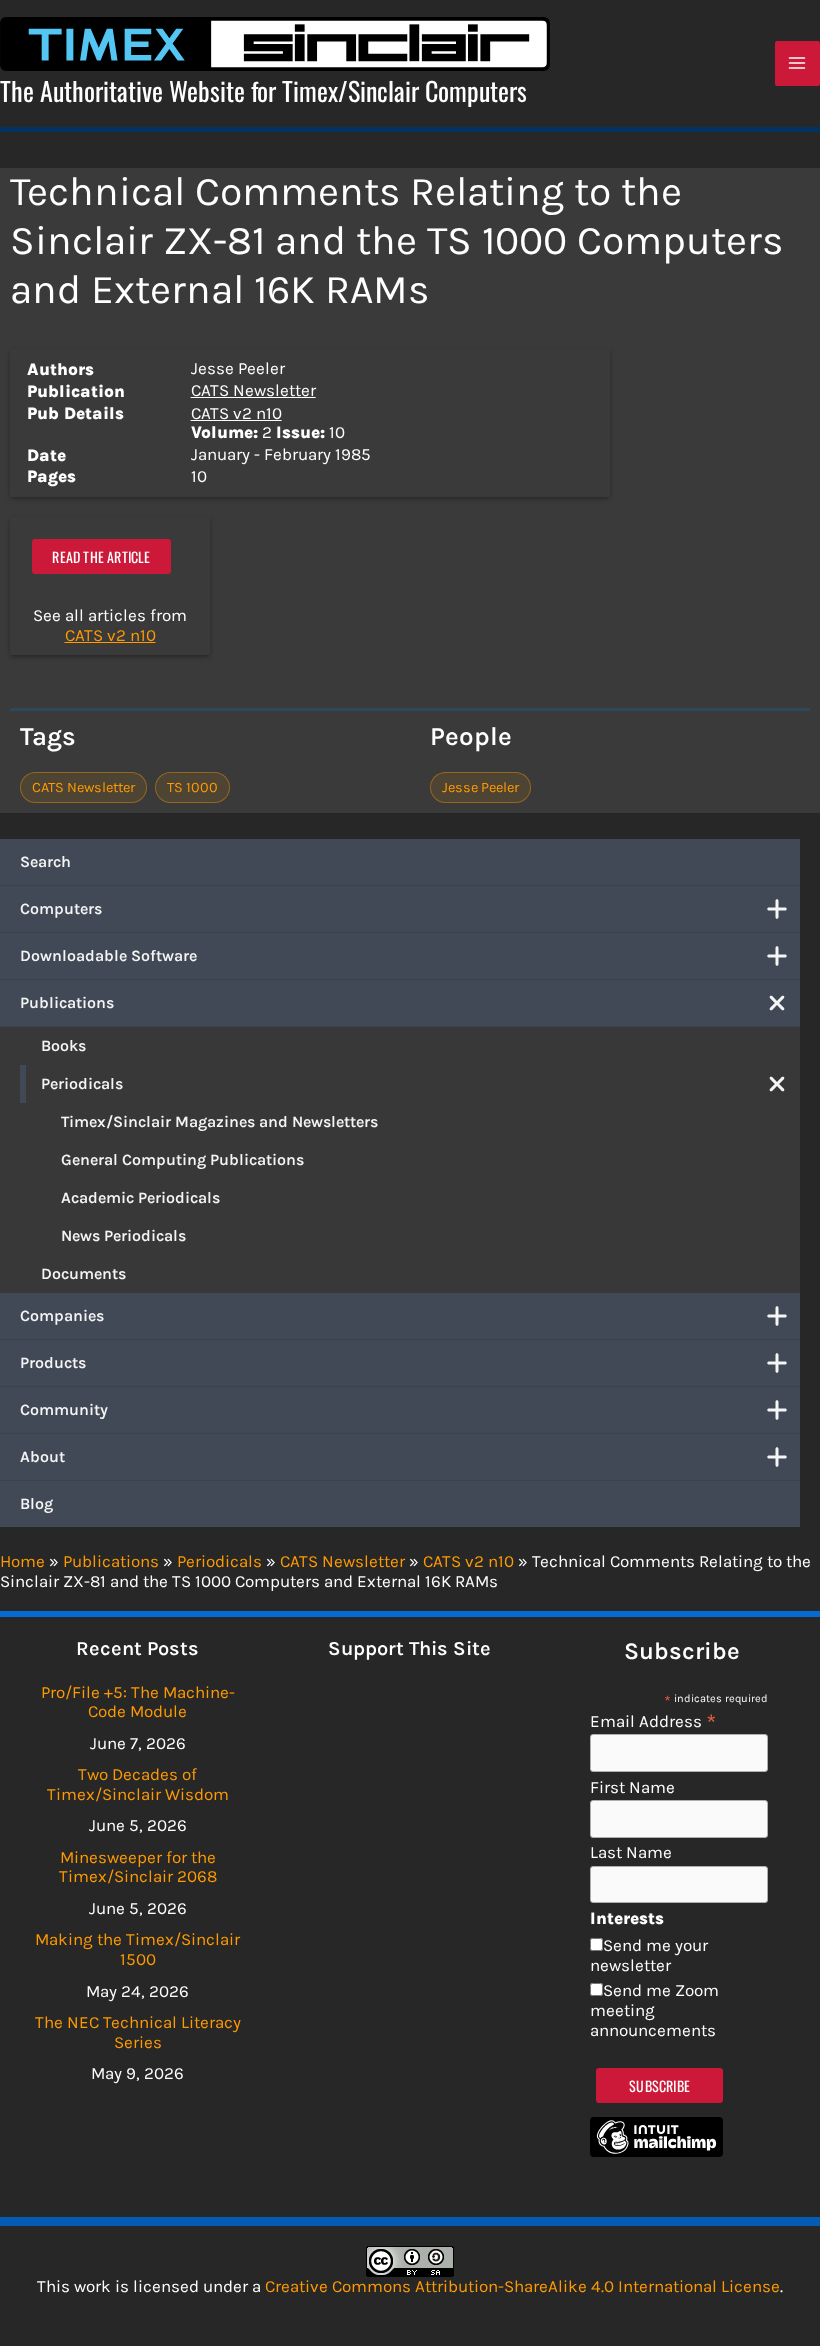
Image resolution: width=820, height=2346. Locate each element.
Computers (61, 908)
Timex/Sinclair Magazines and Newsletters (219, 1121)
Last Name (631, 1852)
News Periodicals (123, 1235)
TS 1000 (192, 787)
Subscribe (659, 2085)
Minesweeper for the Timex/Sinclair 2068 (138, 1867)
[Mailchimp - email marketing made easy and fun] (656, 2151)
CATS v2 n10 (236, 413)
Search (45, 861)
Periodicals (82, 1083)
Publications (67, 1002)
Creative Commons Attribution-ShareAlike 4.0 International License (522, 2286)
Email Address (653, 1720)
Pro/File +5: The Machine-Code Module (138, 1702)
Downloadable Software (108, 955)
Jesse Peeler (480, 787)
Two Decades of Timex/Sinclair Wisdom (138, 1784)
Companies (62, 1315)
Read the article (101, 556)
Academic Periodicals (140, 1197)
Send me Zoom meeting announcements (654, 2009)
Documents (83, 1273)
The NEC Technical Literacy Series (138, 2032)
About (42, 1456)
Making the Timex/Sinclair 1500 (137, 1949)
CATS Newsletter (253, 390)
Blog (36, 1503)
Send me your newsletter (649, 1955)
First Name (632, 1787)
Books (63, 1045)
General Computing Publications (182, 1159)
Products (53, 1362)
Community (64, 1409)
